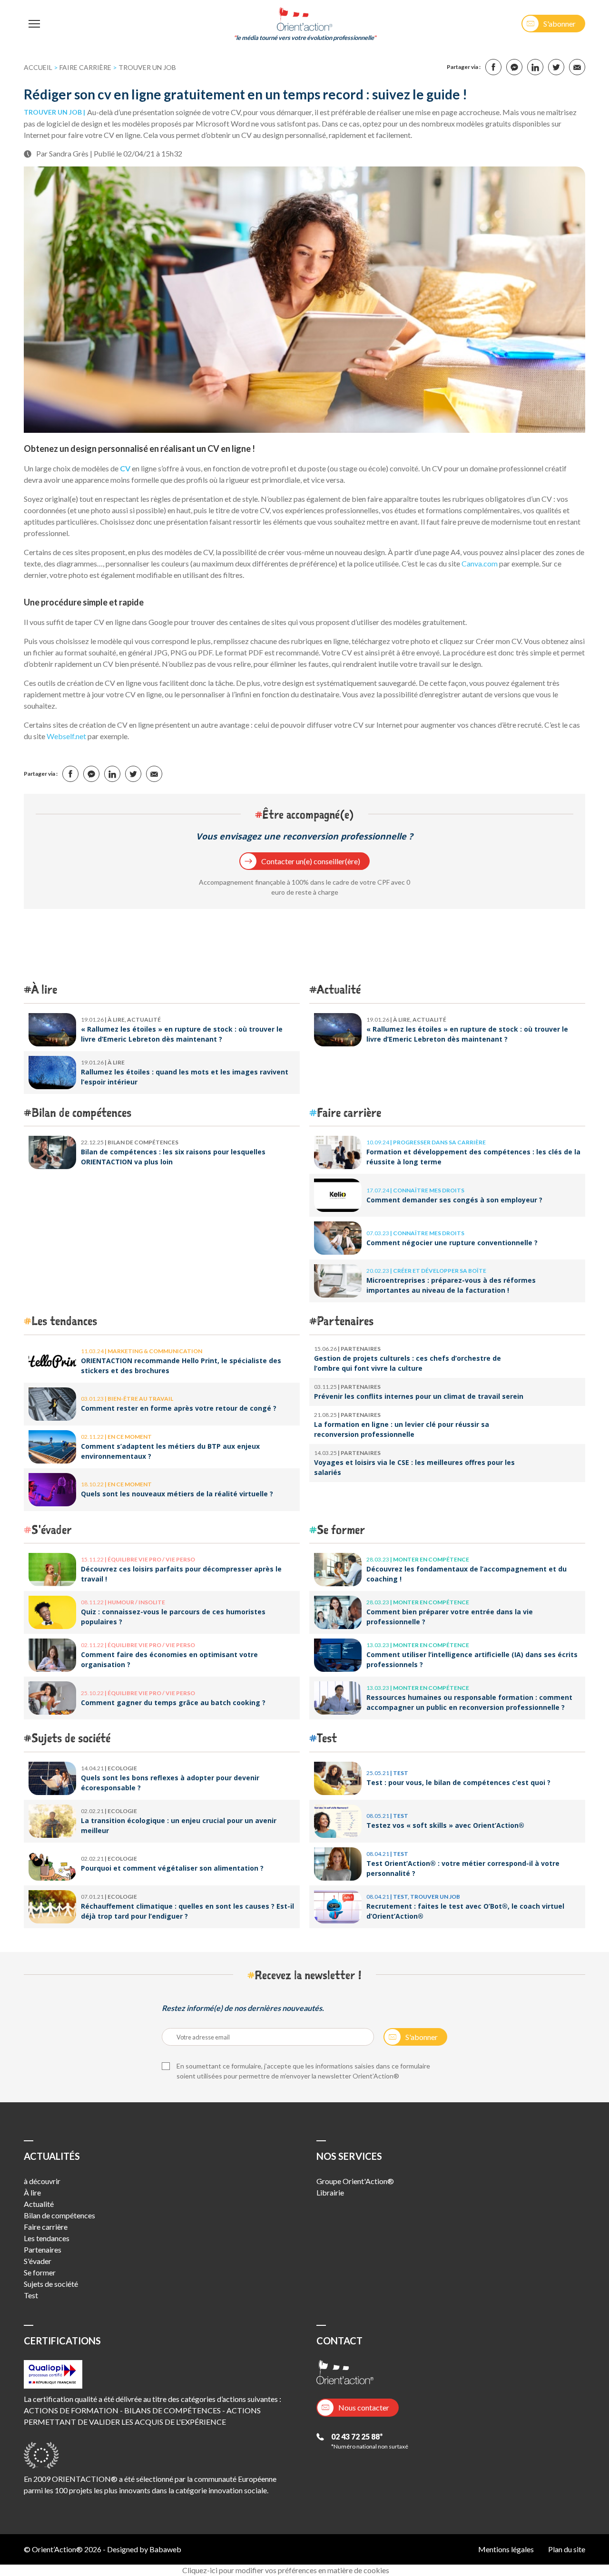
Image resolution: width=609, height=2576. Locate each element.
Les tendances (64, 1321)
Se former (341, 1529)
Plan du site (567, 2549)
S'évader (52, 1529)
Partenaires (345, 1321)
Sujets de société (71, 1738)
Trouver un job (147, 67)
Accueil (38, 67)
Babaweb (165, 2549)
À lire (44, 989)
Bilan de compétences (81, 1112)
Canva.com (480, 563)
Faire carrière (85, 67)
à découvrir (42, 2181)
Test (327, 1738)
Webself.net (66, 736)
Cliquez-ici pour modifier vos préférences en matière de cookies (286, 2570)
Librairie (330, 2192)
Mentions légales (506, 2549)
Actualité (339, 989)
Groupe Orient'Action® (355, 2181)
